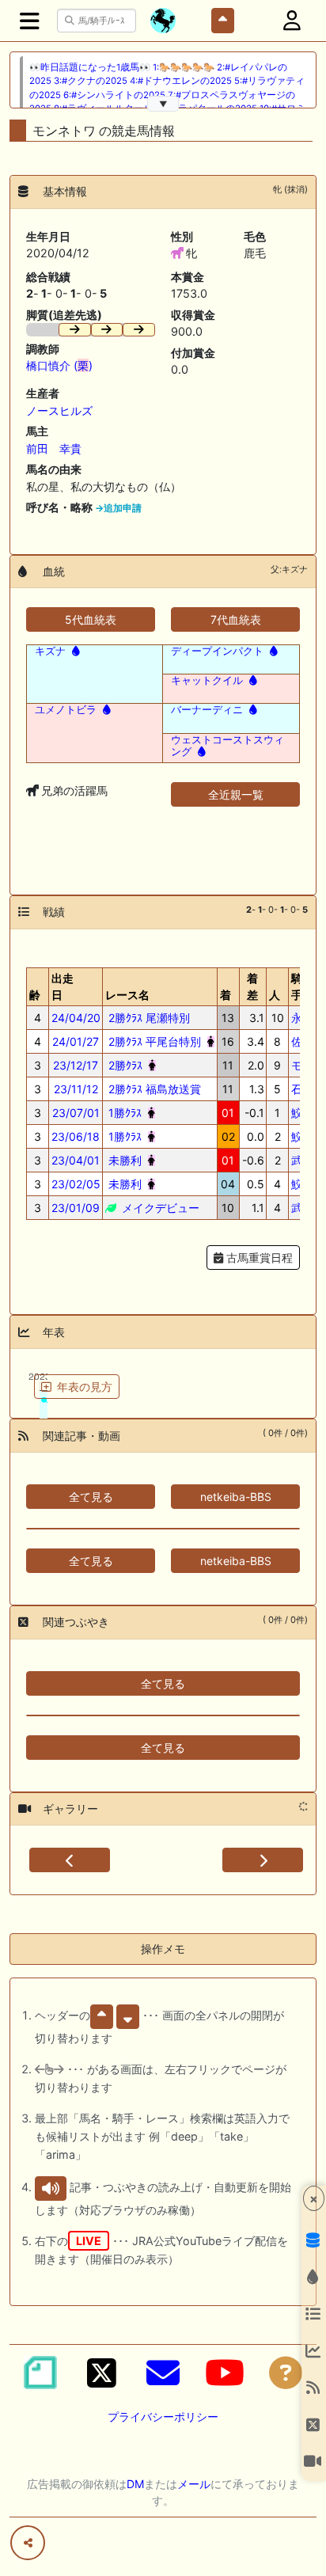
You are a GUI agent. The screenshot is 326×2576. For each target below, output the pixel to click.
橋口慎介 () (59, 365)
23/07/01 (76, 1113)
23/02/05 (76, 1184)
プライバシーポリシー (163, 2416)
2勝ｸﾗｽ (124, 1065)
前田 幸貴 (54, 448)
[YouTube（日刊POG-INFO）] (225, 2373)
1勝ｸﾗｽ (123, 1113)
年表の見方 (85, 1387)
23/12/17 (76, 1065)
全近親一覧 (236, 794)
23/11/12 (76, 1089)
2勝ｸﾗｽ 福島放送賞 (153, 1089)
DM (135, 2484)
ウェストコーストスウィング (227, 746)
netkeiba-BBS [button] (236, 1497)
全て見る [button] (91, 1497)
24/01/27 (76, 1041)
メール (194, 2484)
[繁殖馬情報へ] (74, 651)
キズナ (50, 651)
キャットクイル (207, 680)
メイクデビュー (159, 1208)
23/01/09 (76, 1208)
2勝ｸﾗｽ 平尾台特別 (153, 1041)
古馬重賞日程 (258, 1258)
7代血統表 (236, 619)
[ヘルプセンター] (286, 2373)
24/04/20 (76, 1018)
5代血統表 (91, 619)
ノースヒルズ (59, 410)
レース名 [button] (127, 995)
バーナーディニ (207, 709)
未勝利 (123, 1160)
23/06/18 (76, 1136)
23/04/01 (76, 1160)
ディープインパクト (217, 651)
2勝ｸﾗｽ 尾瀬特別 (148, 1018)
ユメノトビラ (66, 709)
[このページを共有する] (28, 2543)
